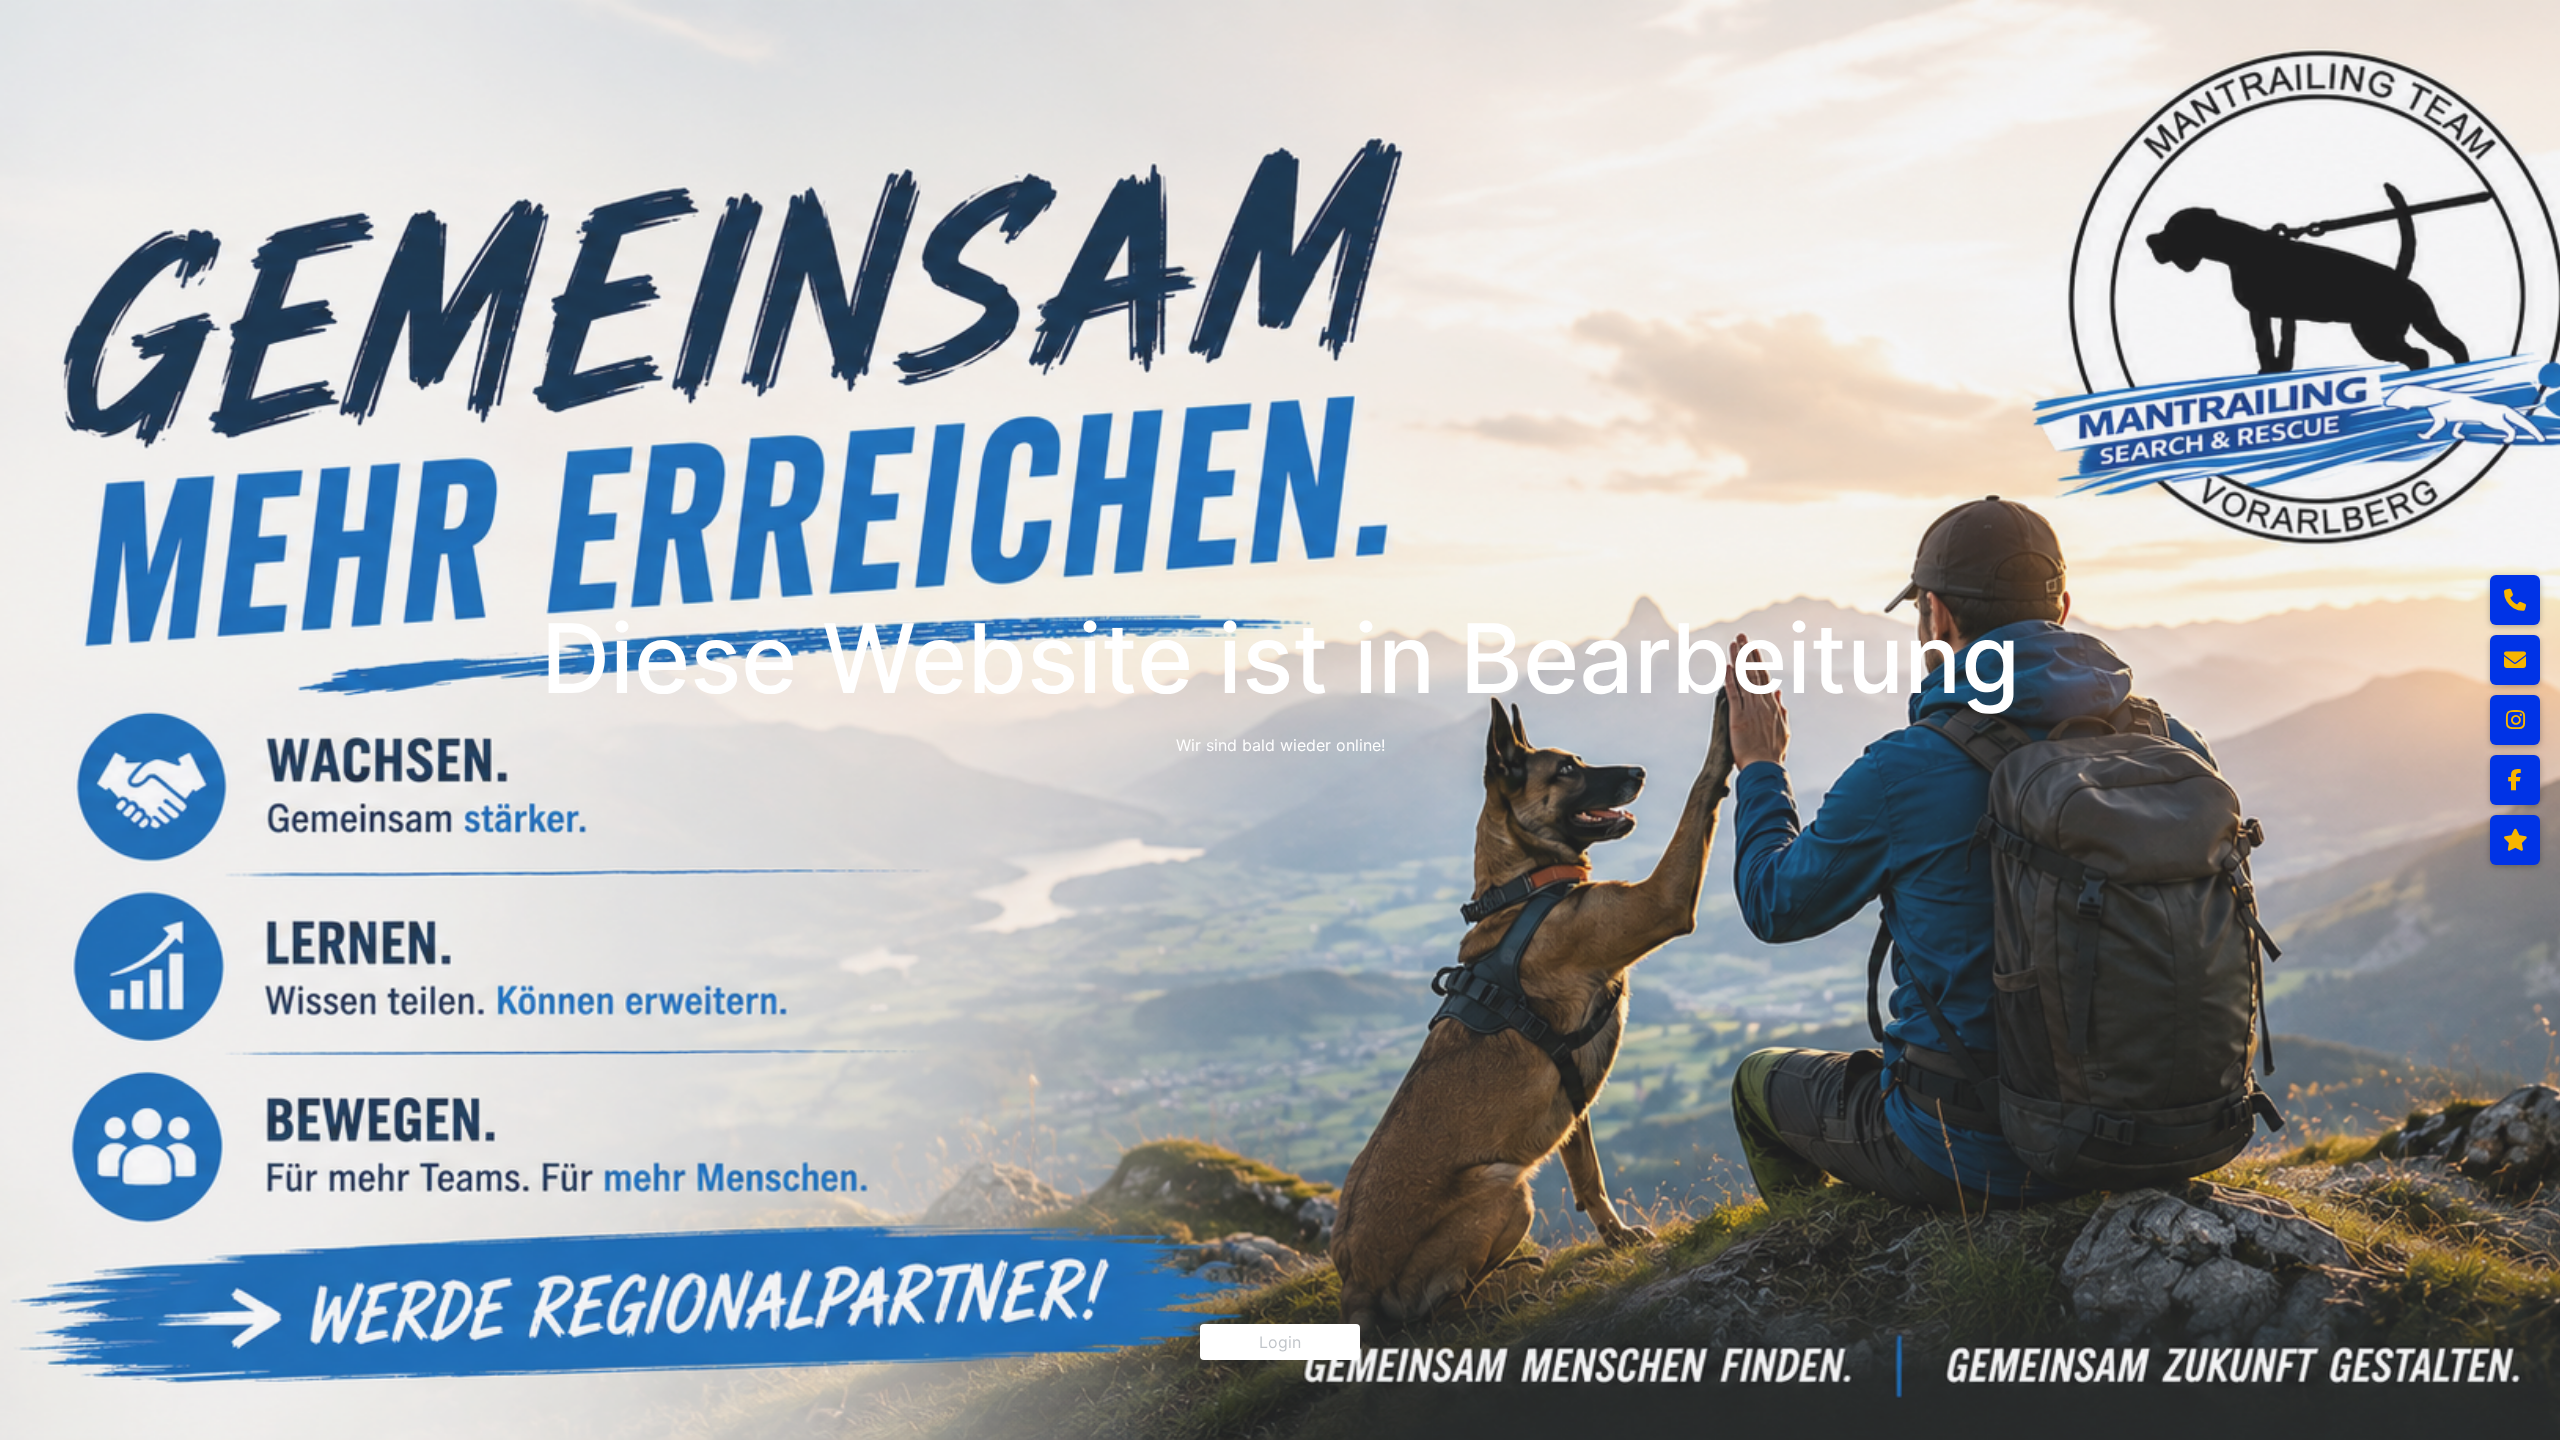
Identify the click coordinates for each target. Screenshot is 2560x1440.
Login (1280, 1342)
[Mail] (2515, 660)
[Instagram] (2515, 720)
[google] (2515, 840)
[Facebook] (2515, 780)
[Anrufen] (2515, 600)
